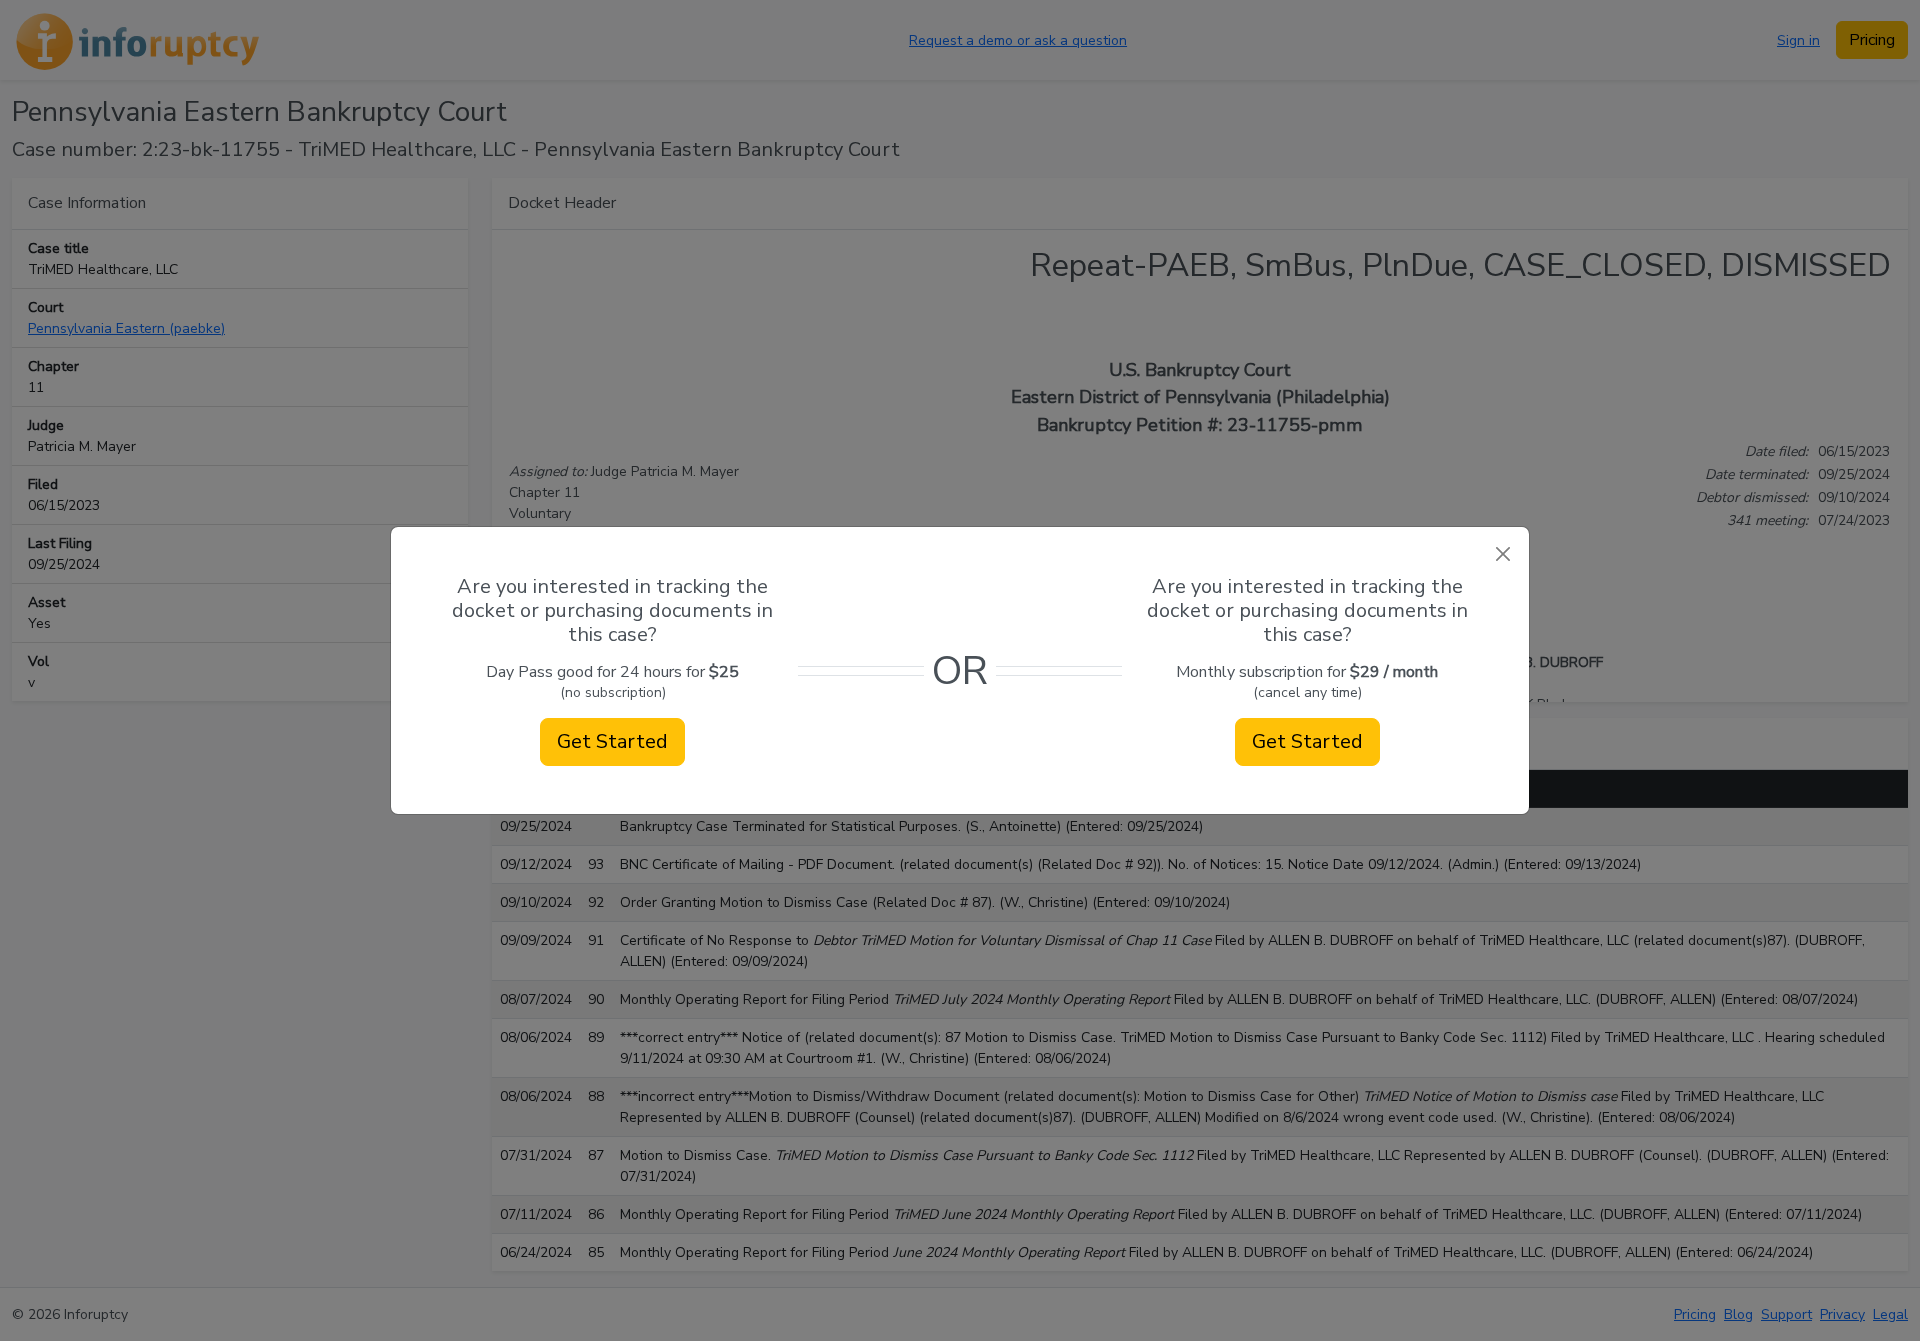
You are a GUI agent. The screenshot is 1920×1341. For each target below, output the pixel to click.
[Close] (1502, 553)
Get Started (612, 741)
